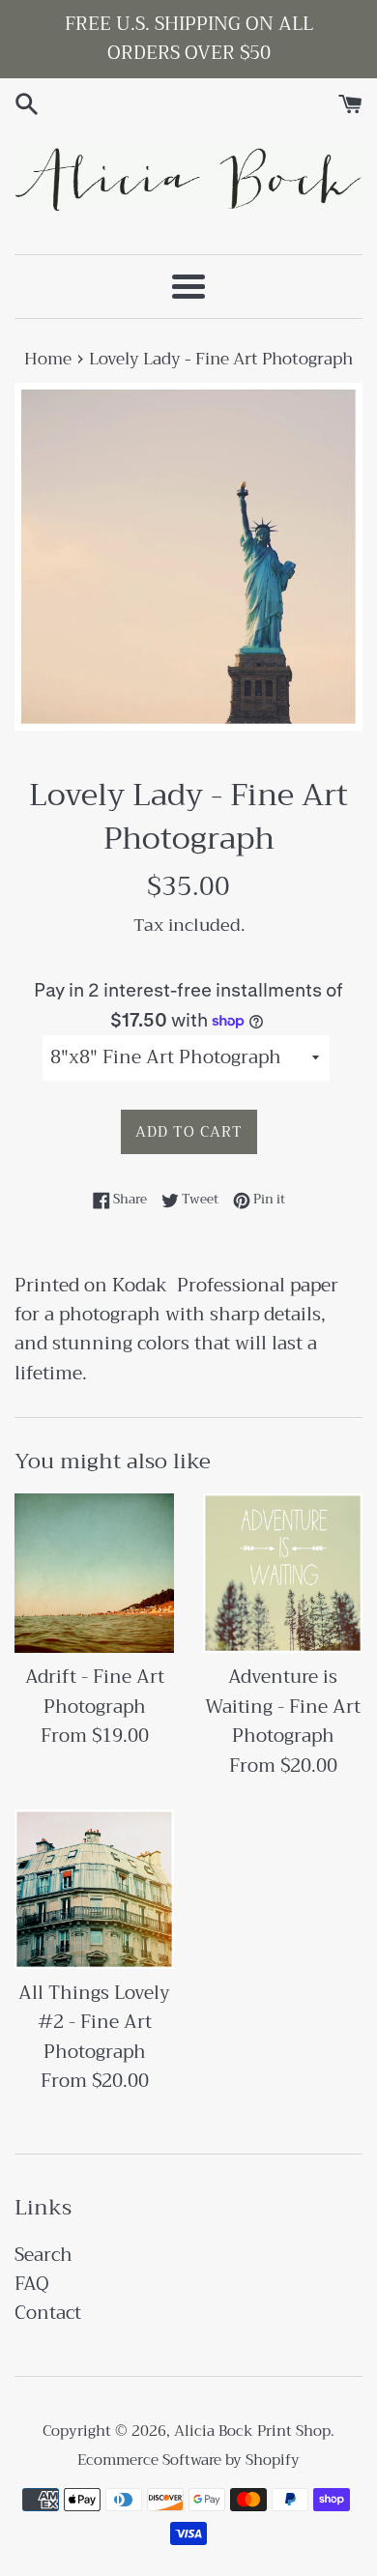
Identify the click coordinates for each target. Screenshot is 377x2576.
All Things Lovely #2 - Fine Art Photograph (94, 2022)
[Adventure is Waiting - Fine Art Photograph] (283, 1573)
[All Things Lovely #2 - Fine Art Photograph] (94, 1889)
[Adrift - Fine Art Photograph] (94, 1573)
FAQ (32, 2284)
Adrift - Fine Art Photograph (95, 1691)
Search (43, 2255)
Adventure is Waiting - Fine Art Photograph (283, 1706)
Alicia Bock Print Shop (252, 2431)
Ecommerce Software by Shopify (188, 2460)
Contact (48, 2313)
